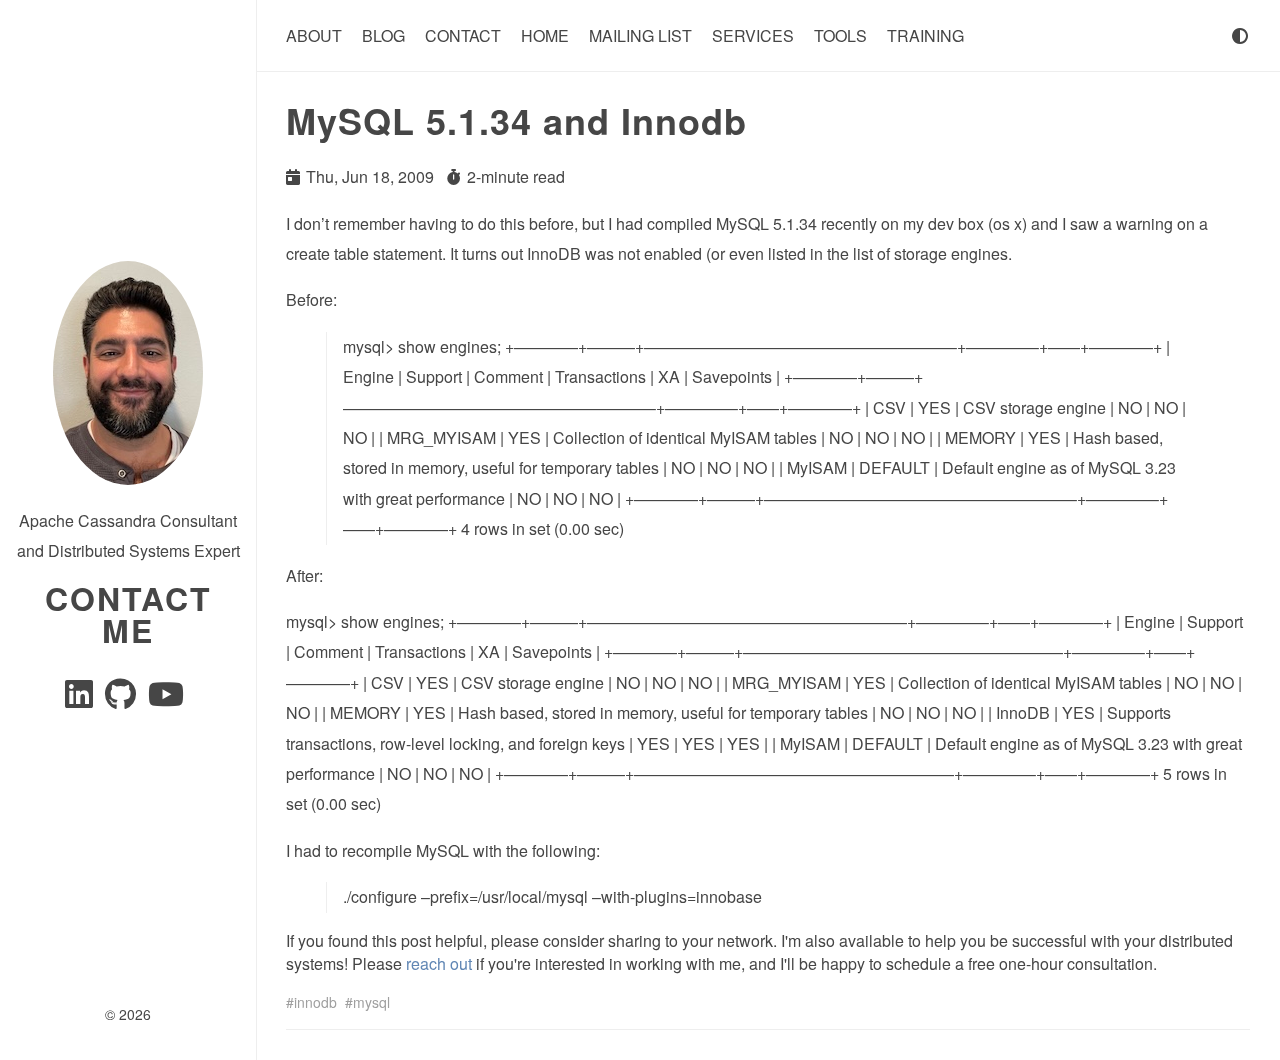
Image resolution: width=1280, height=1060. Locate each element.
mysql (371, 1002)
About (314, 35)
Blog (383, 35)
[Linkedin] (81, 699)
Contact (463, 35)
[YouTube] (166, 699)
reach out (439, 963)
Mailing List (640, 35)
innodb (315, 1002)
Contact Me (128, 614)
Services (753, 35)
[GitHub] (122, 699)
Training (925, 35)
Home (545, 35)
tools (840, 35)
